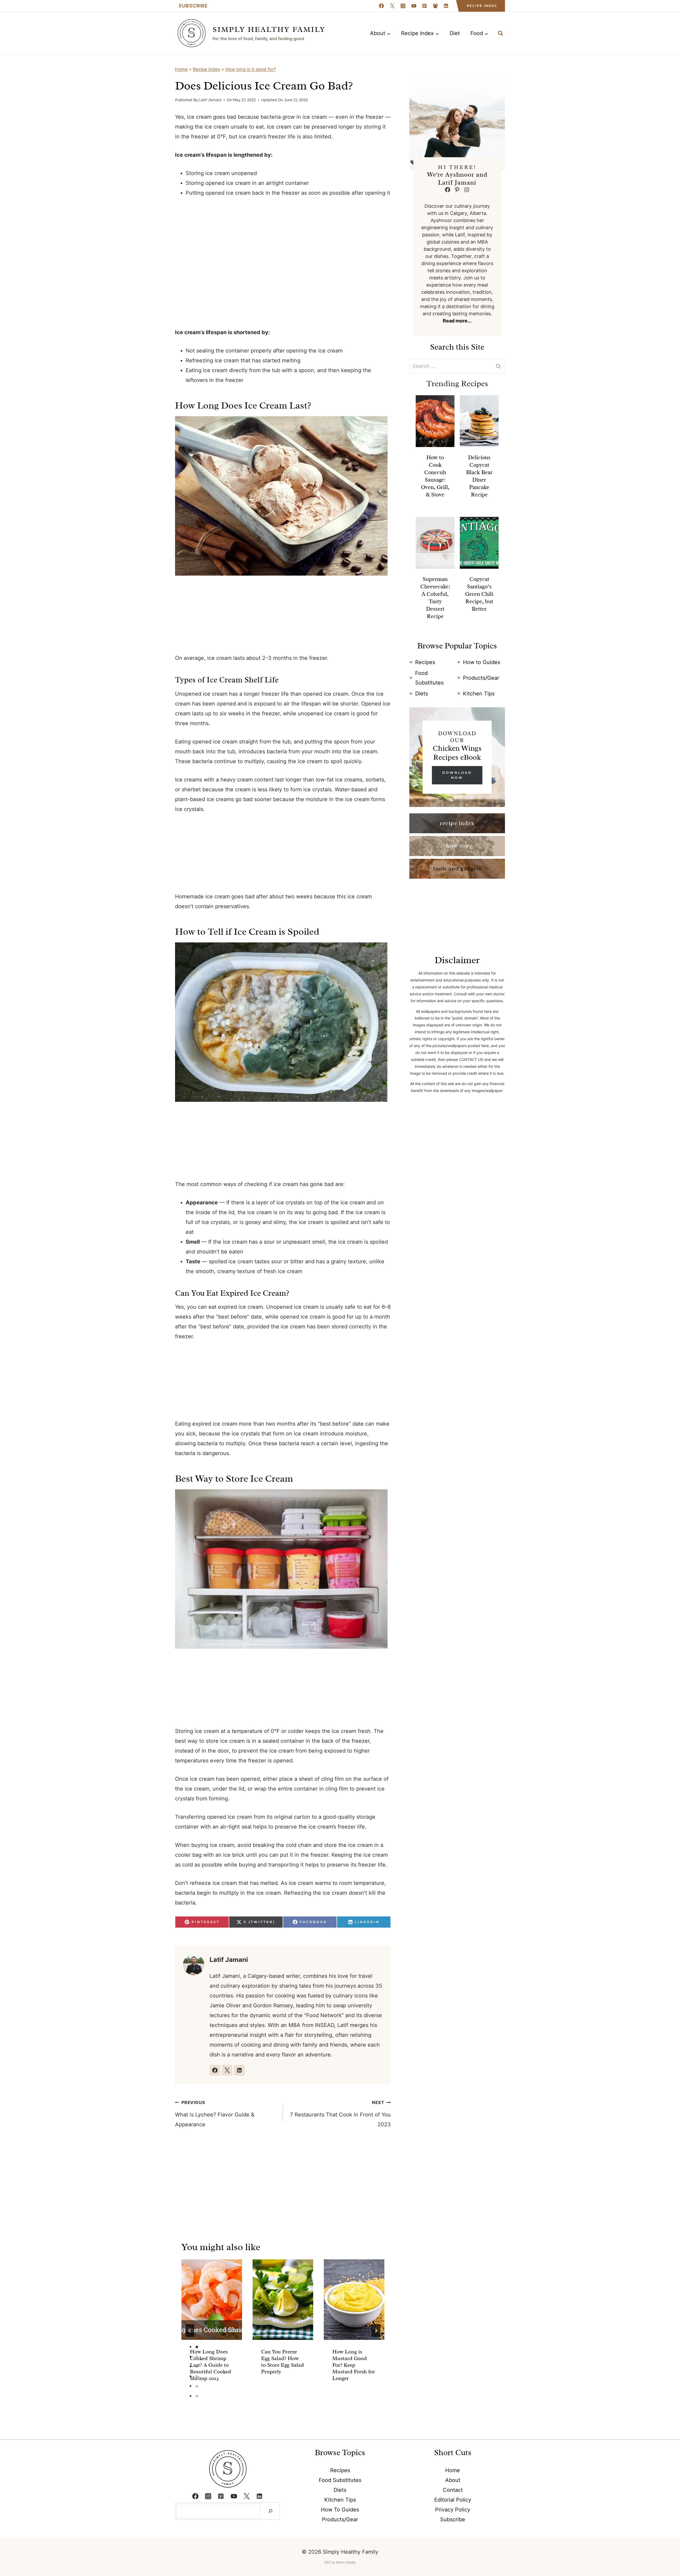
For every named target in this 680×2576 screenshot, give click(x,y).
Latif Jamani (210, 100)
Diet (455, 33)
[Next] (376, 2331)
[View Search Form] (500, 33)
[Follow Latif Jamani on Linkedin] (239, 2070)
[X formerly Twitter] (392, 6)
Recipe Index (482, 6)
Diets (422, 694)
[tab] (197, 2347)
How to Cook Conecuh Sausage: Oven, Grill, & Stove (435, 476)
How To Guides (340, 2510)
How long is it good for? (251, 69)
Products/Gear (481, 678)
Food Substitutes (340, 2480)
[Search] (270, 2511)
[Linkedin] (446, 6)
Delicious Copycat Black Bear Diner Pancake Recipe (479, 476)
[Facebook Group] (435, 6)
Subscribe (193, 6)
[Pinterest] (424, 6)
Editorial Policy (453, 2500)
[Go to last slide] (190, 2331)
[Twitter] (246, 2496)
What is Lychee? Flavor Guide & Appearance (215, 2114)
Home (181, 69)
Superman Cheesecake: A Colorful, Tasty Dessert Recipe (435, 598)
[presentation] (212, 2300)
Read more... (457, 321)
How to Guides (482, 662)
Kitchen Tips (479, 694)
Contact (453, 2490)
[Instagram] (403, 6)
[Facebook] (381, 6)
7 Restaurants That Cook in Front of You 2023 (340, 2114)
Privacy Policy (453, 2510)
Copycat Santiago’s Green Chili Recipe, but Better (479, 594)
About (453, 2480)
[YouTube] (414, 6)
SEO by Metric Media (340, 2562)
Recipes (425, 662)
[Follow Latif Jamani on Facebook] (215, 2070)
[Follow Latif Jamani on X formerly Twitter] (227, 2070)
